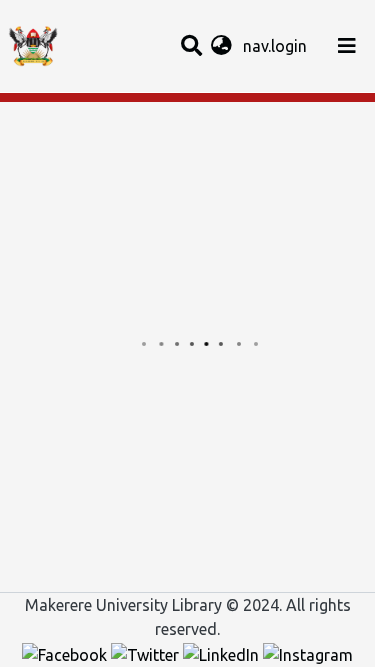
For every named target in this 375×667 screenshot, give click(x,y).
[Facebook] (66, 653)
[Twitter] (147, 653)
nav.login (277, 46)
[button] (221, 46)
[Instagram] (308, 653)
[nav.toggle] (347, 46)
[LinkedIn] (223, 653)
